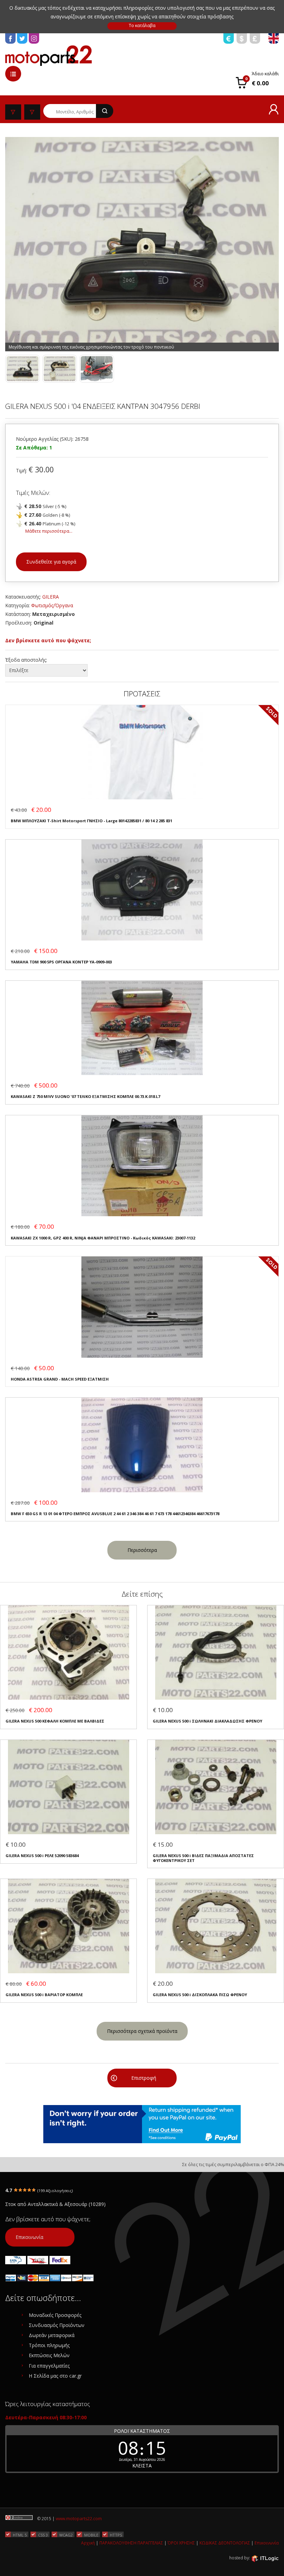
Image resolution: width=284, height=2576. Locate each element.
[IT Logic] (265, 2558)
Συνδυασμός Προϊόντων (57, 2325)
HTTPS (116, 2535)
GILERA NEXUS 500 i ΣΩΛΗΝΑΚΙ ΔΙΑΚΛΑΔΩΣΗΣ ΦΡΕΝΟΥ (207, 1721)
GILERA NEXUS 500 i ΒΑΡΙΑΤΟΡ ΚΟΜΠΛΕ (44, 1995)
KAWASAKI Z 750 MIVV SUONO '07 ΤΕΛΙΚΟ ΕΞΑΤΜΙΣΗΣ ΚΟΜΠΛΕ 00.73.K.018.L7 (85, 1096)
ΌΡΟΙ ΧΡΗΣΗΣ (181, 2543)
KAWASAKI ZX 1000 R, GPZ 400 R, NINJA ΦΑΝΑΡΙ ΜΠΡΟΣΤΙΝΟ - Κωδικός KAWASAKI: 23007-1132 (103, 1238)
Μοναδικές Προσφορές (55, 2315)
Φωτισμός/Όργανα (52, 605)
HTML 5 (20, 2535)
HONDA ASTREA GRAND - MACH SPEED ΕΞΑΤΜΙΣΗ (60, 1379)
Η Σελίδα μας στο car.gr (55, 2376)
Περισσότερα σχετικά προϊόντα (142, 2031)
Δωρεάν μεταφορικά (52, 2335)
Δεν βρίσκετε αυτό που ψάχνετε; (48, 640)
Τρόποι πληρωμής (49, 2345)
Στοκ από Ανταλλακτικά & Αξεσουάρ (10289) (55, 2204)
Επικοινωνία (29, 2237)
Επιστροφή (144, 2078)
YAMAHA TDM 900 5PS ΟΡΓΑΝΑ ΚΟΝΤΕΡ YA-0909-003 (61, 962)
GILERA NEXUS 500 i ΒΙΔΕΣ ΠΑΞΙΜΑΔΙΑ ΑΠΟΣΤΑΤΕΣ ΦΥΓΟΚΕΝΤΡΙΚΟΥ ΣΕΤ (203, 1858)
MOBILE (91, 2535)
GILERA (51, 597)
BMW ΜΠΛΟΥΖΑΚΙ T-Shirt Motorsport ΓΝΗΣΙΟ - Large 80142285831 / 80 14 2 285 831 (91, 821)
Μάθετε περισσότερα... (49, 531)
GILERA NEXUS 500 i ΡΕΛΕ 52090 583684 (42, 1856)
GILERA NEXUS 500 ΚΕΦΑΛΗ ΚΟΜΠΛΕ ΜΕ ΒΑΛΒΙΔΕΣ (55, 1721)
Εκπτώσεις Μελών (49, 2355)
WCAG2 (66, 2535)
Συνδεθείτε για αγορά (51, 562)
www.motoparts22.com (79, 2519)
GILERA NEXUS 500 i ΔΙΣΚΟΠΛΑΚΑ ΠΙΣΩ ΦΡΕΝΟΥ (200, 1995)
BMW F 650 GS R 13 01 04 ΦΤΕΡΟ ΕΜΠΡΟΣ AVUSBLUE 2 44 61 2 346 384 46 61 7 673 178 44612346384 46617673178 (115, 1514)
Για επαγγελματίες (49, 2366)
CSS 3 (43, 2535)
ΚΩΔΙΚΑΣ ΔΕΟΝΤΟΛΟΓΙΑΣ (225, 2543)
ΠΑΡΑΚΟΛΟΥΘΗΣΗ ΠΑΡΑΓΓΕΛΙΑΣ (131, 2543)
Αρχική (88, 2543)
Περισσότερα (142, 1550)
